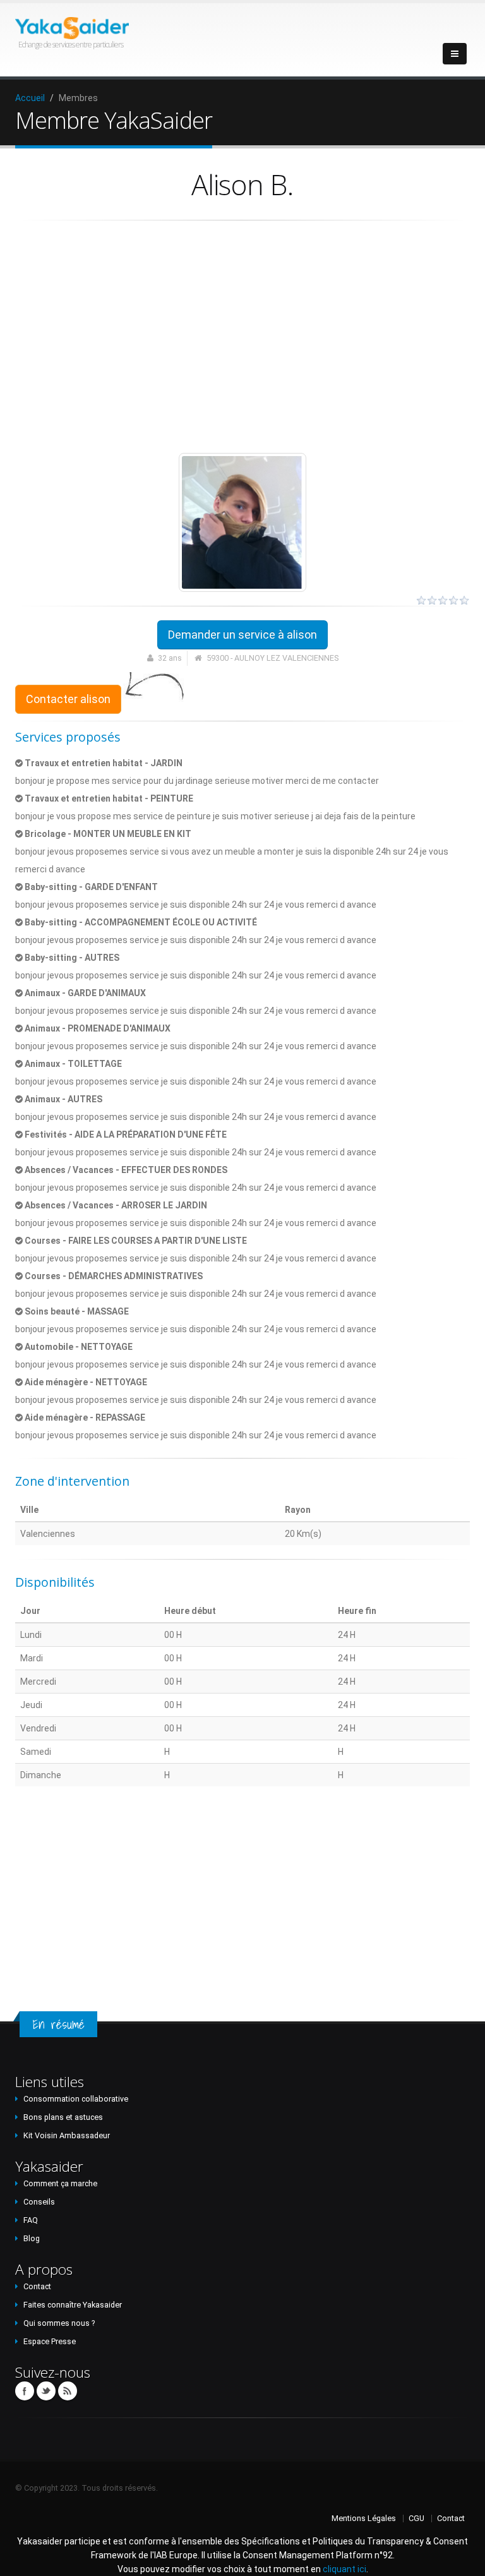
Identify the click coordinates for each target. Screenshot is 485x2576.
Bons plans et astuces (63, 2117)
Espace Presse (50, 2341)
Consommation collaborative (76, 2099)
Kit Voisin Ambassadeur (67, 2135)
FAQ (31, 2220)
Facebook (25, 2391)
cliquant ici (344, 2569)
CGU (416, 2518)
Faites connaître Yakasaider (73, 2305)
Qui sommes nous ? (59, 2323)
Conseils (39, 2202)
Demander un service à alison (242, 635)
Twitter (46, 2391)
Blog (32, 2238)
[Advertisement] (242, 337)
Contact (37, 2286)
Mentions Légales (364, 2518)
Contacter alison (68, 699)
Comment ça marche (60, 2183)
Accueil (30, 98)
